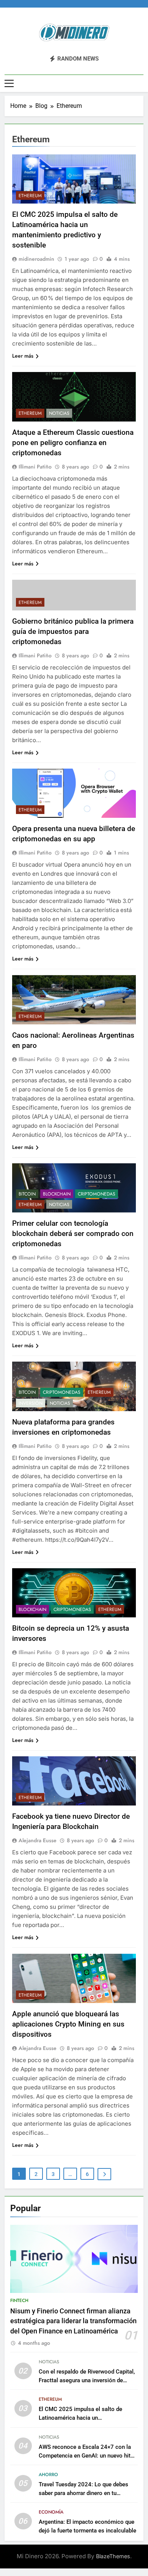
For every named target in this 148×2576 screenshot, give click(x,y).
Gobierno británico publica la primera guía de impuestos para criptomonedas (73, 631)
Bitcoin (27, 1194)
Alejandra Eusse (38, 1840)
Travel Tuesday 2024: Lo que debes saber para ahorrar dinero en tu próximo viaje (83, 2493)
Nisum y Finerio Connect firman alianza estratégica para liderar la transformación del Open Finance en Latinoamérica (73, 2321)
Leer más (23, 356)
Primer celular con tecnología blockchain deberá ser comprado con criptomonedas (73, 1234)
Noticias (59, 413)
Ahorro (48, 2475)
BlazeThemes (113, 2556)
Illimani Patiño (35, 467)
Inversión (31, 1403)
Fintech (19, 2301)
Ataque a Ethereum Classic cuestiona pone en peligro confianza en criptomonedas (73, 443)
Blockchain (57, 1194)
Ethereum (30, 196)
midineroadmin (36, 259)
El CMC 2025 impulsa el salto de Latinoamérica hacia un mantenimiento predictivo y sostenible (87, 2418)
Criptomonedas (97, 1194)
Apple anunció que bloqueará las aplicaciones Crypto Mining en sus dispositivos (68, 2024)
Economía (51, 2512)
